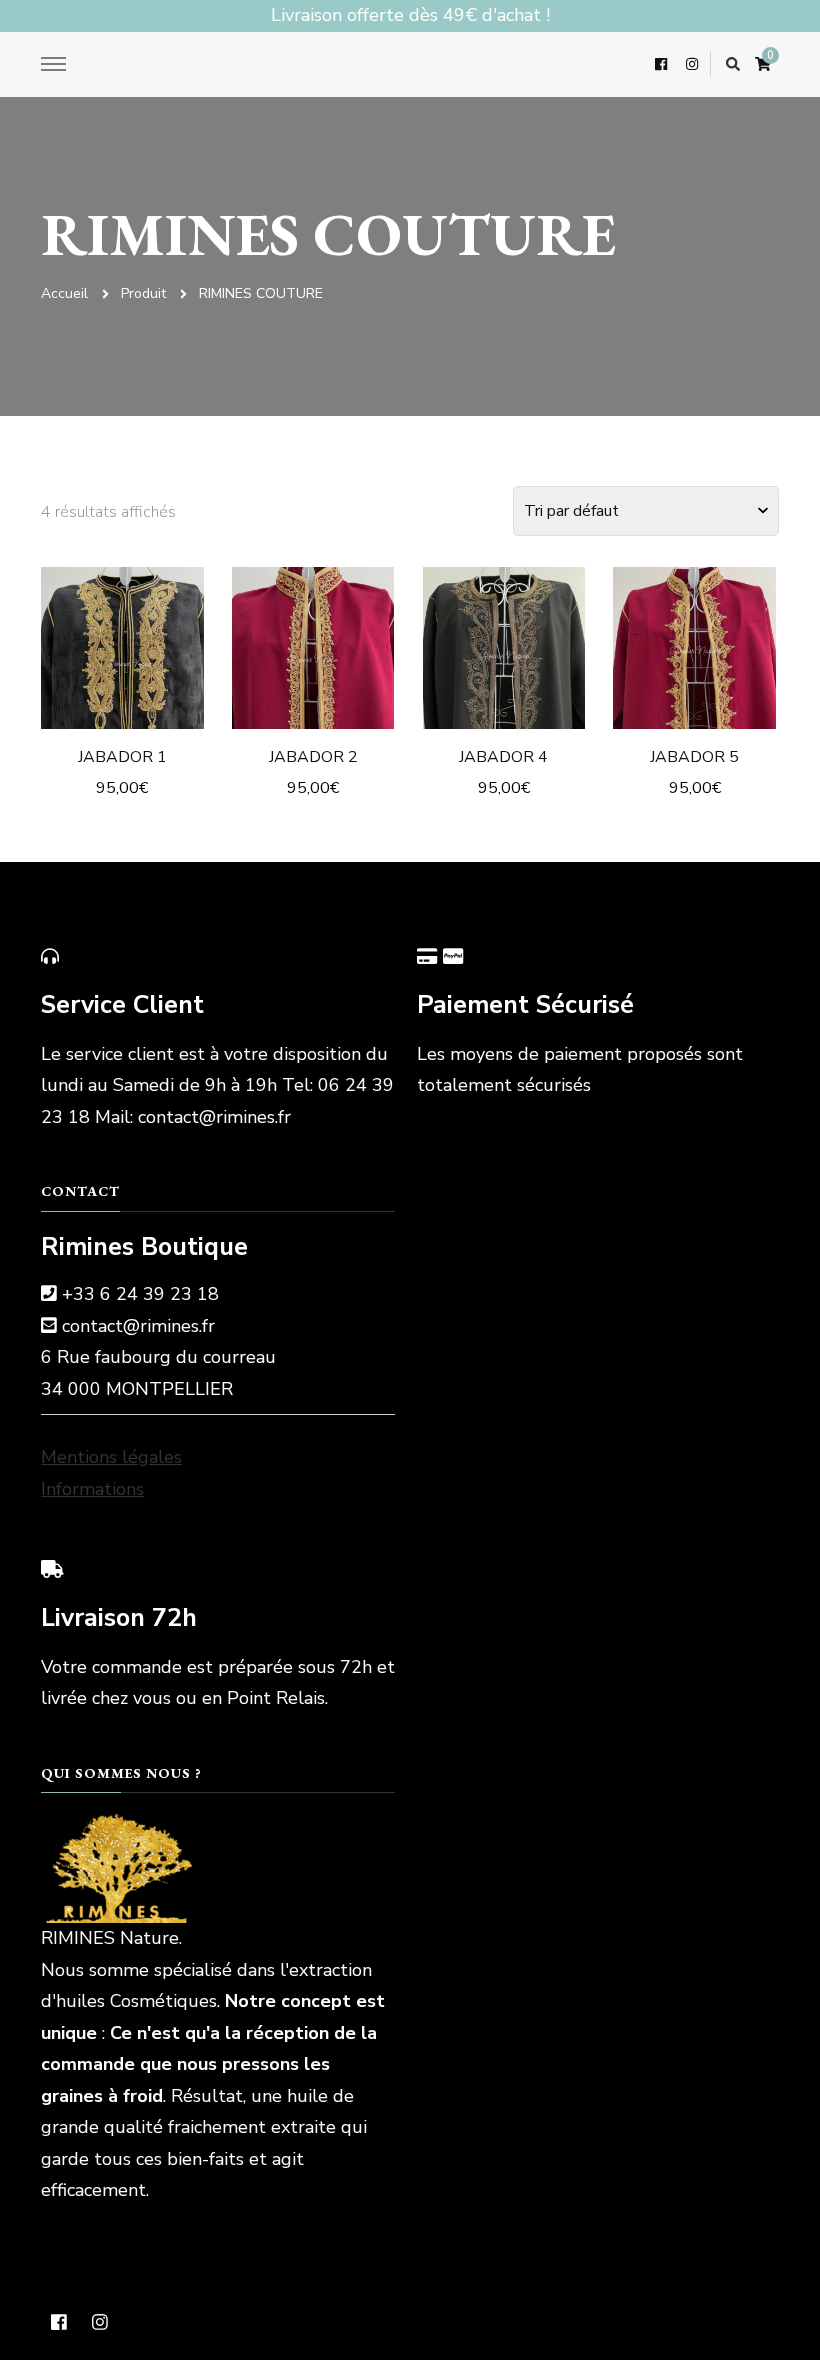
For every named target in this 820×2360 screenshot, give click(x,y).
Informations (92, 1489)
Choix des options (122, 628)
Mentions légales (111, 1457)
